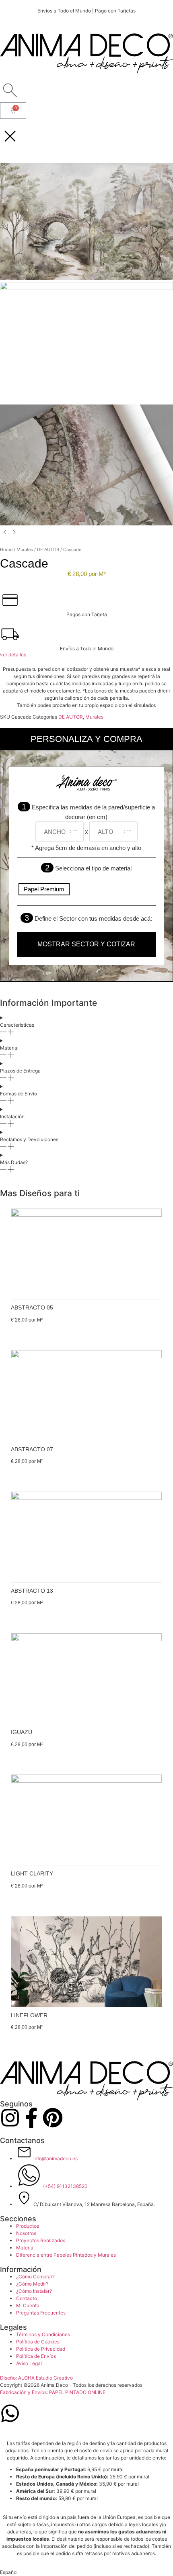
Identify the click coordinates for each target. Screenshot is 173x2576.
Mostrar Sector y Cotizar (86, 944)
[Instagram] (10, 2118)
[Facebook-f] (31, 2118)
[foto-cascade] (86, 288)
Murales (25, 550)
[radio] (44, 889)
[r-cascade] (86, 524)
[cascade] (86, 278)
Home (6, 550)
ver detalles (13, 655)
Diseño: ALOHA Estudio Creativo (36, 2378)
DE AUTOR (48, 550)
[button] (86, 2572)
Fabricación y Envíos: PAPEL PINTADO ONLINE (53, 2392)
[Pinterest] (53, 2118)
